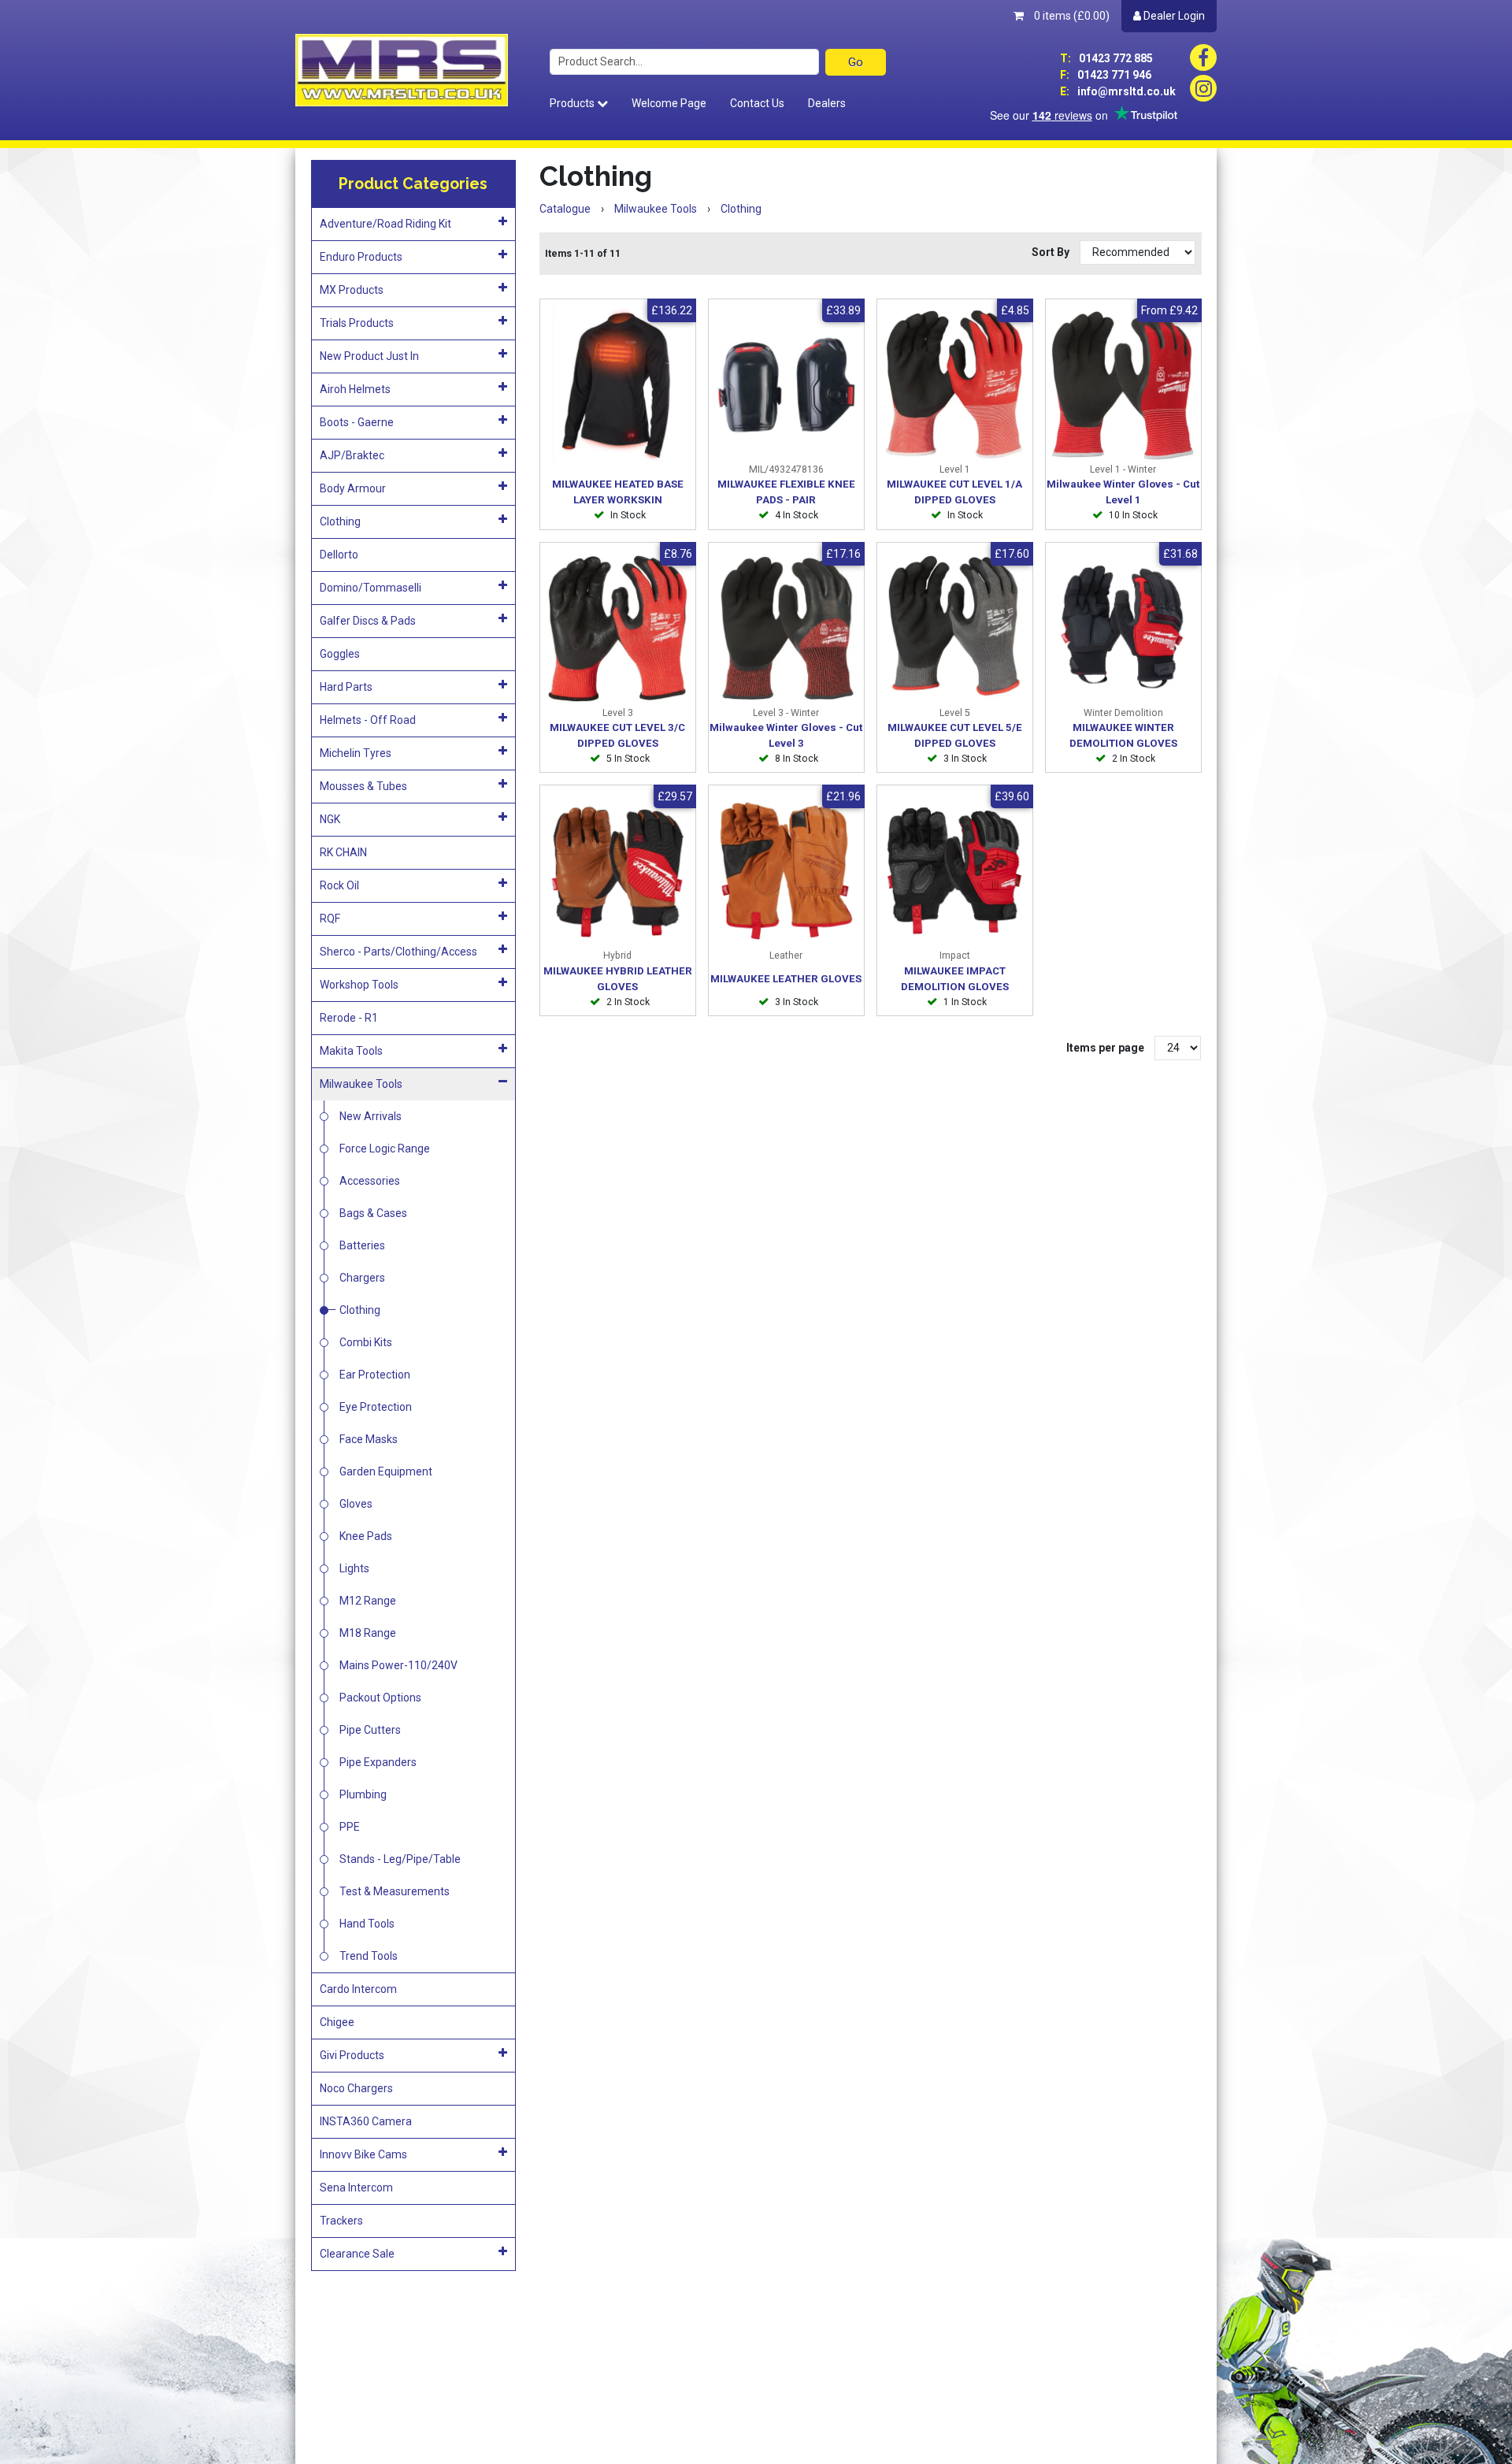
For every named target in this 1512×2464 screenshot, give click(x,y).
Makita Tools (351, 1051)
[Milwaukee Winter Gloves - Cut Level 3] (786, 628)
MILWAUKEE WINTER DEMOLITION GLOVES (1123, 735)
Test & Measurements (395, 1891)
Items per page (1105, 1048)
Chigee (337, 2022)
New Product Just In (369, 356)
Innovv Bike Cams (363, 2154)
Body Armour (353, 488)
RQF (330, 918)
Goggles (340, 654)
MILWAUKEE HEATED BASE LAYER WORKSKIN (618, 492)
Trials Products (357, 323)
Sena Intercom (356, 2188)
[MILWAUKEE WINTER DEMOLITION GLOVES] (1123, 628)
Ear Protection (375, 1375)
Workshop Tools (359, 985)
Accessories (370, 1181)
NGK (330, 819)
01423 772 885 (1106, 58)
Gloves (356, 1504)
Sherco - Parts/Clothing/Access (398, 952)
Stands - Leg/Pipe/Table (400, 1859)
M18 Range (368, 1633)
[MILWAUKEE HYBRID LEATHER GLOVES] (618, 871)
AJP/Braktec (352, 455)
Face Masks (369, 1439)
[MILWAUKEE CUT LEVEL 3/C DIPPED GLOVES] (618, 628)
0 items (1071, 16)
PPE (350, 1827)
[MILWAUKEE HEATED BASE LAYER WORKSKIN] (618, 385)
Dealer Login (1173, 16)
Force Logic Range (385, 1149)
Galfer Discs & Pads (368, 621)
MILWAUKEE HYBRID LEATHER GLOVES (618, 979)
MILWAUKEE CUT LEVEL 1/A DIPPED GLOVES (954, 492)
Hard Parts (346, 687)
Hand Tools (367, 1924)
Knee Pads (366, 1536)
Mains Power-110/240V (398, 1665)
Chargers (362, 1278)
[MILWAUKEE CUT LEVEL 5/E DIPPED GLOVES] (955, 628)
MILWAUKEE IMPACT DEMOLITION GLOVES (955, 979)
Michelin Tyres (356, 753)
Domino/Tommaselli (371, 588)
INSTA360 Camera (366, 2121)
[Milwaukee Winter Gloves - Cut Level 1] (1123, 385)
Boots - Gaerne (357, 422)
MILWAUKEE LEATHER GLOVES (786, 979)
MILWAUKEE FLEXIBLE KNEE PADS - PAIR (786, 492)
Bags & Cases (373, 1213)
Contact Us (757, 103)
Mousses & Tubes (363, 786)
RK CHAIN (343, 852)
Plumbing (363, 1794)
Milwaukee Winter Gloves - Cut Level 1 (1123, 492)
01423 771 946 (1106, 75)
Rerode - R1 (349, 1018)
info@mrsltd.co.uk (1118, 91)
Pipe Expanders (378, 1762)
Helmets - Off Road (368, 720)
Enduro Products (361, 257)
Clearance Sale (357, 2254)
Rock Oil (339, 885)
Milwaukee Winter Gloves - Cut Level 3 (786, 735)
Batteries (362, 1245)
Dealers (827, 103)
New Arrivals (371, 1116)
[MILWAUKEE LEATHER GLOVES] (786, 871)
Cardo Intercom (358, 1989)
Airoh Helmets (355, 389)
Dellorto (339, 555)
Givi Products (352, 2055)
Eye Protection (376, 1407)
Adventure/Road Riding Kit (385, 224)
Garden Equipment (386, 1471)
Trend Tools (369, 1956)
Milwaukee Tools (361, 1084)
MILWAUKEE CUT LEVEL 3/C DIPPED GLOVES (617, 735)
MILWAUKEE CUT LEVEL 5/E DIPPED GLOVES (955, 735)
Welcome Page (669, 103)
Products (573, 103)
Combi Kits (366, 1342)
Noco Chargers (356, 2088)
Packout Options (380, 1698)
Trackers (341, 2221)
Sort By (1052, 252)
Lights (354, 1568)
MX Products (352, 290)
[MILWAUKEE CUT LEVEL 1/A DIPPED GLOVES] (955, 385)
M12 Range (368, 1601)
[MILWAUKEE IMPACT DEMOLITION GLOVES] (955, 871)
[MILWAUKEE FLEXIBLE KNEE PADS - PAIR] (786, 385)
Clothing (340, 521)
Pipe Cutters (370, 1730)
